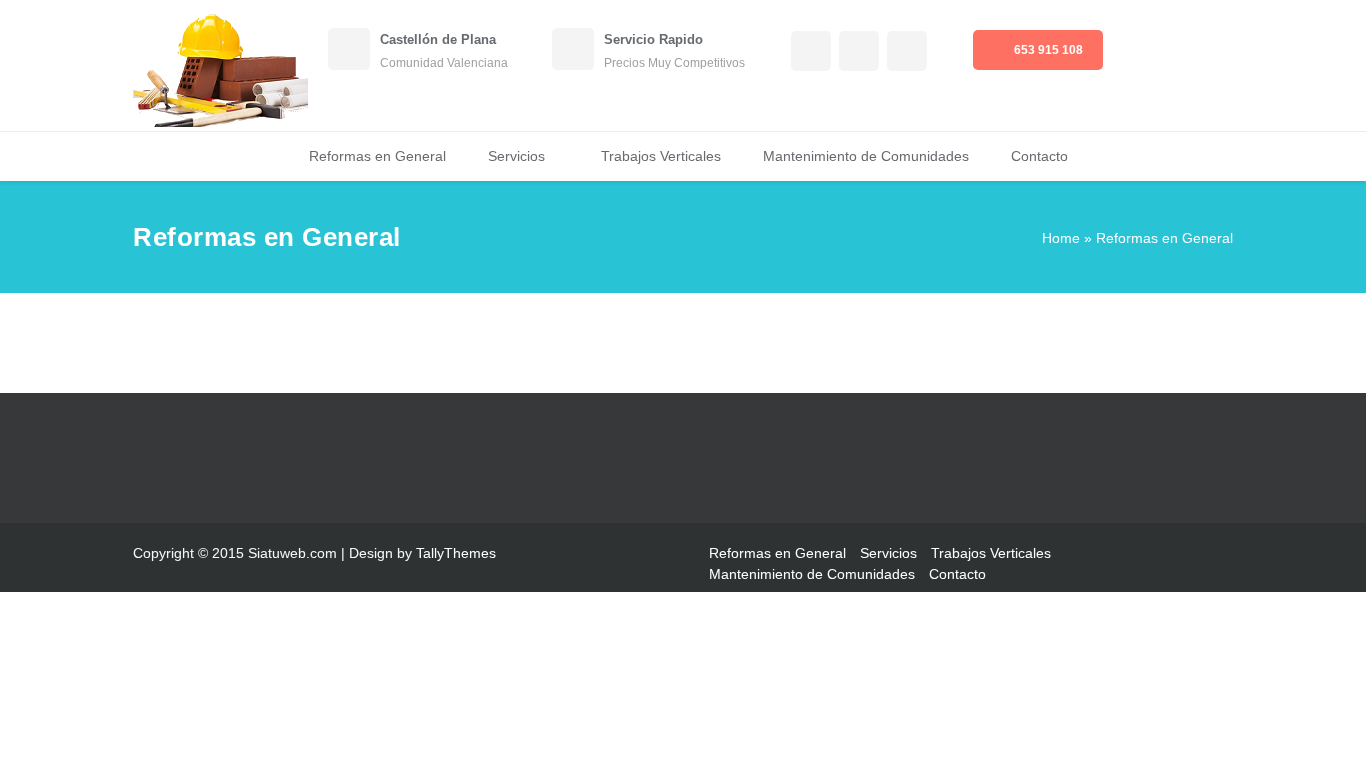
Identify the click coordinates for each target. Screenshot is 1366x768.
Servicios (516, 156)
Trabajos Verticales (661, 156)
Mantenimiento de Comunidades (866, 156)
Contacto (1039, 156)
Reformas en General (377, 156)
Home (1061, 238)
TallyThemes (456, 553)
